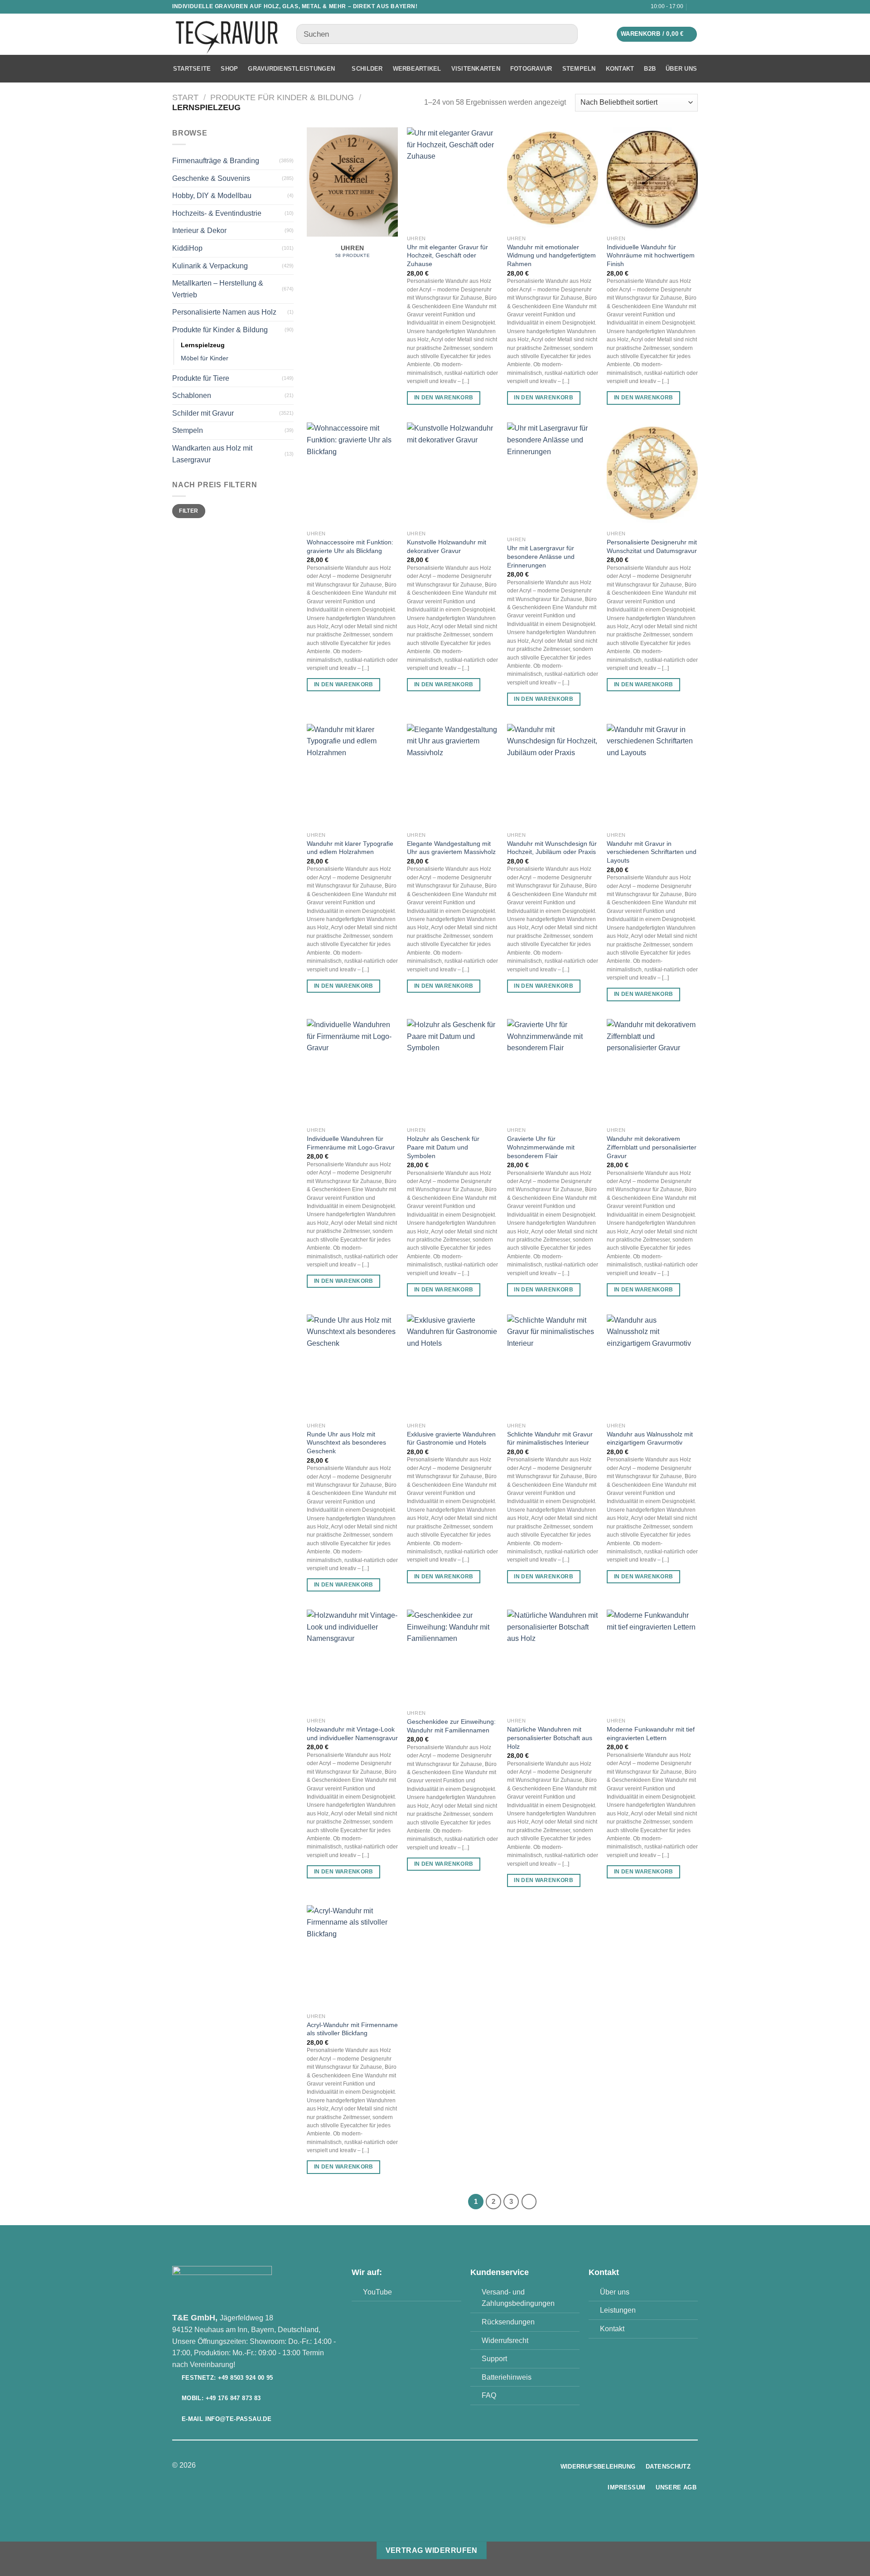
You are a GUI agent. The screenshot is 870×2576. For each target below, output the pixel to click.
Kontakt (620, 69)
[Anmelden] (695, 7)
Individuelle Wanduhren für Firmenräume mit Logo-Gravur (351, 1143)
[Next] (529, 2202)
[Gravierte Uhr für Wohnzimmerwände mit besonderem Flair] (553, 1071)
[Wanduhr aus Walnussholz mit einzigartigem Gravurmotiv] (652, 1366)
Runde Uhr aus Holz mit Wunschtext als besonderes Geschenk (346, 1443)
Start (185, 97)
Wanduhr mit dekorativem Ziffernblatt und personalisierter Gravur (652, 1147)
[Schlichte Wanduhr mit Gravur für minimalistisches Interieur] (553, 1366)
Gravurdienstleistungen (291, 69)
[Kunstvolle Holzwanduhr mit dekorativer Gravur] (452, 474)
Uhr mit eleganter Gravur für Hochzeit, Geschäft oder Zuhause (447, 255)
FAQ (489, 2395)
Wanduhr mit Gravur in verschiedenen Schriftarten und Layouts (652, 852)
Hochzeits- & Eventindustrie (217, 213)
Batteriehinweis (507, 2377)
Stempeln (579, 69)
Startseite (192, 69)
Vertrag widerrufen (432, 2550)
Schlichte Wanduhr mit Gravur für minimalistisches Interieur (550, 1438)
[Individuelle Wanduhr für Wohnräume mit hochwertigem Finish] (652, 179)
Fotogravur (531, 69)
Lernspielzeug (203, 345)
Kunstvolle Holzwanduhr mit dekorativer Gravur (447, 546)
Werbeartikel (417, 69)
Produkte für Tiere (201, 378)
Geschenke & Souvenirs (211, 178)
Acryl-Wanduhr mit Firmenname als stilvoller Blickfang (352, 2029)
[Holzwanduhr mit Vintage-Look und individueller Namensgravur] (352, 1661)
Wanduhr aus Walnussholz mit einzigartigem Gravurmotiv (650, 1438)
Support (494, 2359)
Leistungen (618, 2310)
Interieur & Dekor (199, 230)
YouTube (377, 2292)
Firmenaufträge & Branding (216, 161)
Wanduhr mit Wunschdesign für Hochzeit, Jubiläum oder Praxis (552, 848)
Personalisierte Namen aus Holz (224, 312)
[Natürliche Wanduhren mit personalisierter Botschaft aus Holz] (553, 1661)
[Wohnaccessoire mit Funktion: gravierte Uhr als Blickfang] (352, 474)
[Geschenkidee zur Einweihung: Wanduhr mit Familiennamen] (452, 1657)
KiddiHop (187, 248)
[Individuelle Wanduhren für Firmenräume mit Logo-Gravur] (352, 1071)
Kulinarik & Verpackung (210, 266)
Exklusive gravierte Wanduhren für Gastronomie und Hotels (451, 1438)
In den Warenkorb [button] (444, 398)
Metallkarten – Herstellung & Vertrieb (218, 289)
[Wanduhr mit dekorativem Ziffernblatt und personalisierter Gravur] (652, 1071)
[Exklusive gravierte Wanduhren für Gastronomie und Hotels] (452, 1366)
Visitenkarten (476, 69)
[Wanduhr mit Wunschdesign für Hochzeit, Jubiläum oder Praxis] (553, 776)
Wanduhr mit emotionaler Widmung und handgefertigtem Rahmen (551, 255)
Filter (188, 511)
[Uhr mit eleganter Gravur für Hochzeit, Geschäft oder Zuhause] (452, 179)
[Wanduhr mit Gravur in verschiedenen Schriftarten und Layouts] (652, 776)
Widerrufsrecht (505, 2341)
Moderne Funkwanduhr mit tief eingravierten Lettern (651, 1734)
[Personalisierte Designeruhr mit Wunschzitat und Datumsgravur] (652, 474)
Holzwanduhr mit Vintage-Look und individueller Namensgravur (352, 1734)
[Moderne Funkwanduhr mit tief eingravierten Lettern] (652, 1661)
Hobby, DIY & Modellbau (212, 196)
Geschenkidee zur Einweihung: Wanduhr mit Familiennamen (451, 1726)
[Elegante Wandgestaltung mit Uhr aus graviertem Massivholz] (452, 776)
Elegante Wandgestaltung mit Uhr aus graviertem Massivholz (451, 848)
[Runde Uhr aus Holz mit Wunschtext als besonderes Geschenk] (352, 1366)
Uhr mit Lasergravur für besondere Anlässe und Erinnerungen (541, 556)
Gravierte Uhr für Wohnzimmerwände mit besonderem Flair (541, 1147)
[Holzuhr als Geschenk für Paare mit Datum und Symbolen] (452, 1071)
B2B (650, 69)
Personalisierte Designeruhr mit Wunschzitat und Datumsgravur (652, 546)
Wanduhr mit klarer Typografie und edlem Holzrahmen (350, 848)
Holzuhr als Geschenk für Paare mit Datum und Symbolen (443, 1147)
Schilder (367, 69)
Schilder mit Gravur (203, 413)
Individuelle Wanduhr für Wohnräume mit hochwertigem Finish (651, 255)
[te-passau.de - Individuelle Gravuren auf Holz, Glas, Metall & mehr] (227, 34)
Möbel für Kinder (205, 358)
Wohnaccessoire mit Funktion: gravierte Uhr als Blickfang (350, 546)
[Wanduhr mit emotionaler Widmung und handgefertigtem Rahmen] (553, 179)
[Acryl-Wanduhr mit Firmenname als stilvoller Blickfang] (352, 1957)
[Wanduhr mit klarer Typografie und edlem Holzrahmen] (352, 776)
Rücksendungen (508, 2322)
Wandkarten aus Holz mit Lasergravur (212, 454)
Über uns (681, 69)
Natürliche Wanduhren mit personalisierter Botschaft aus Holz (550, 1738)
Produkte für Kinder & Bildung (282, 97)
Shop (229, 69)
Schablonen (192, 395)
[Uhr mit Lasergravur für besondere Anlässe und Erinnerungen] (553, 477)
